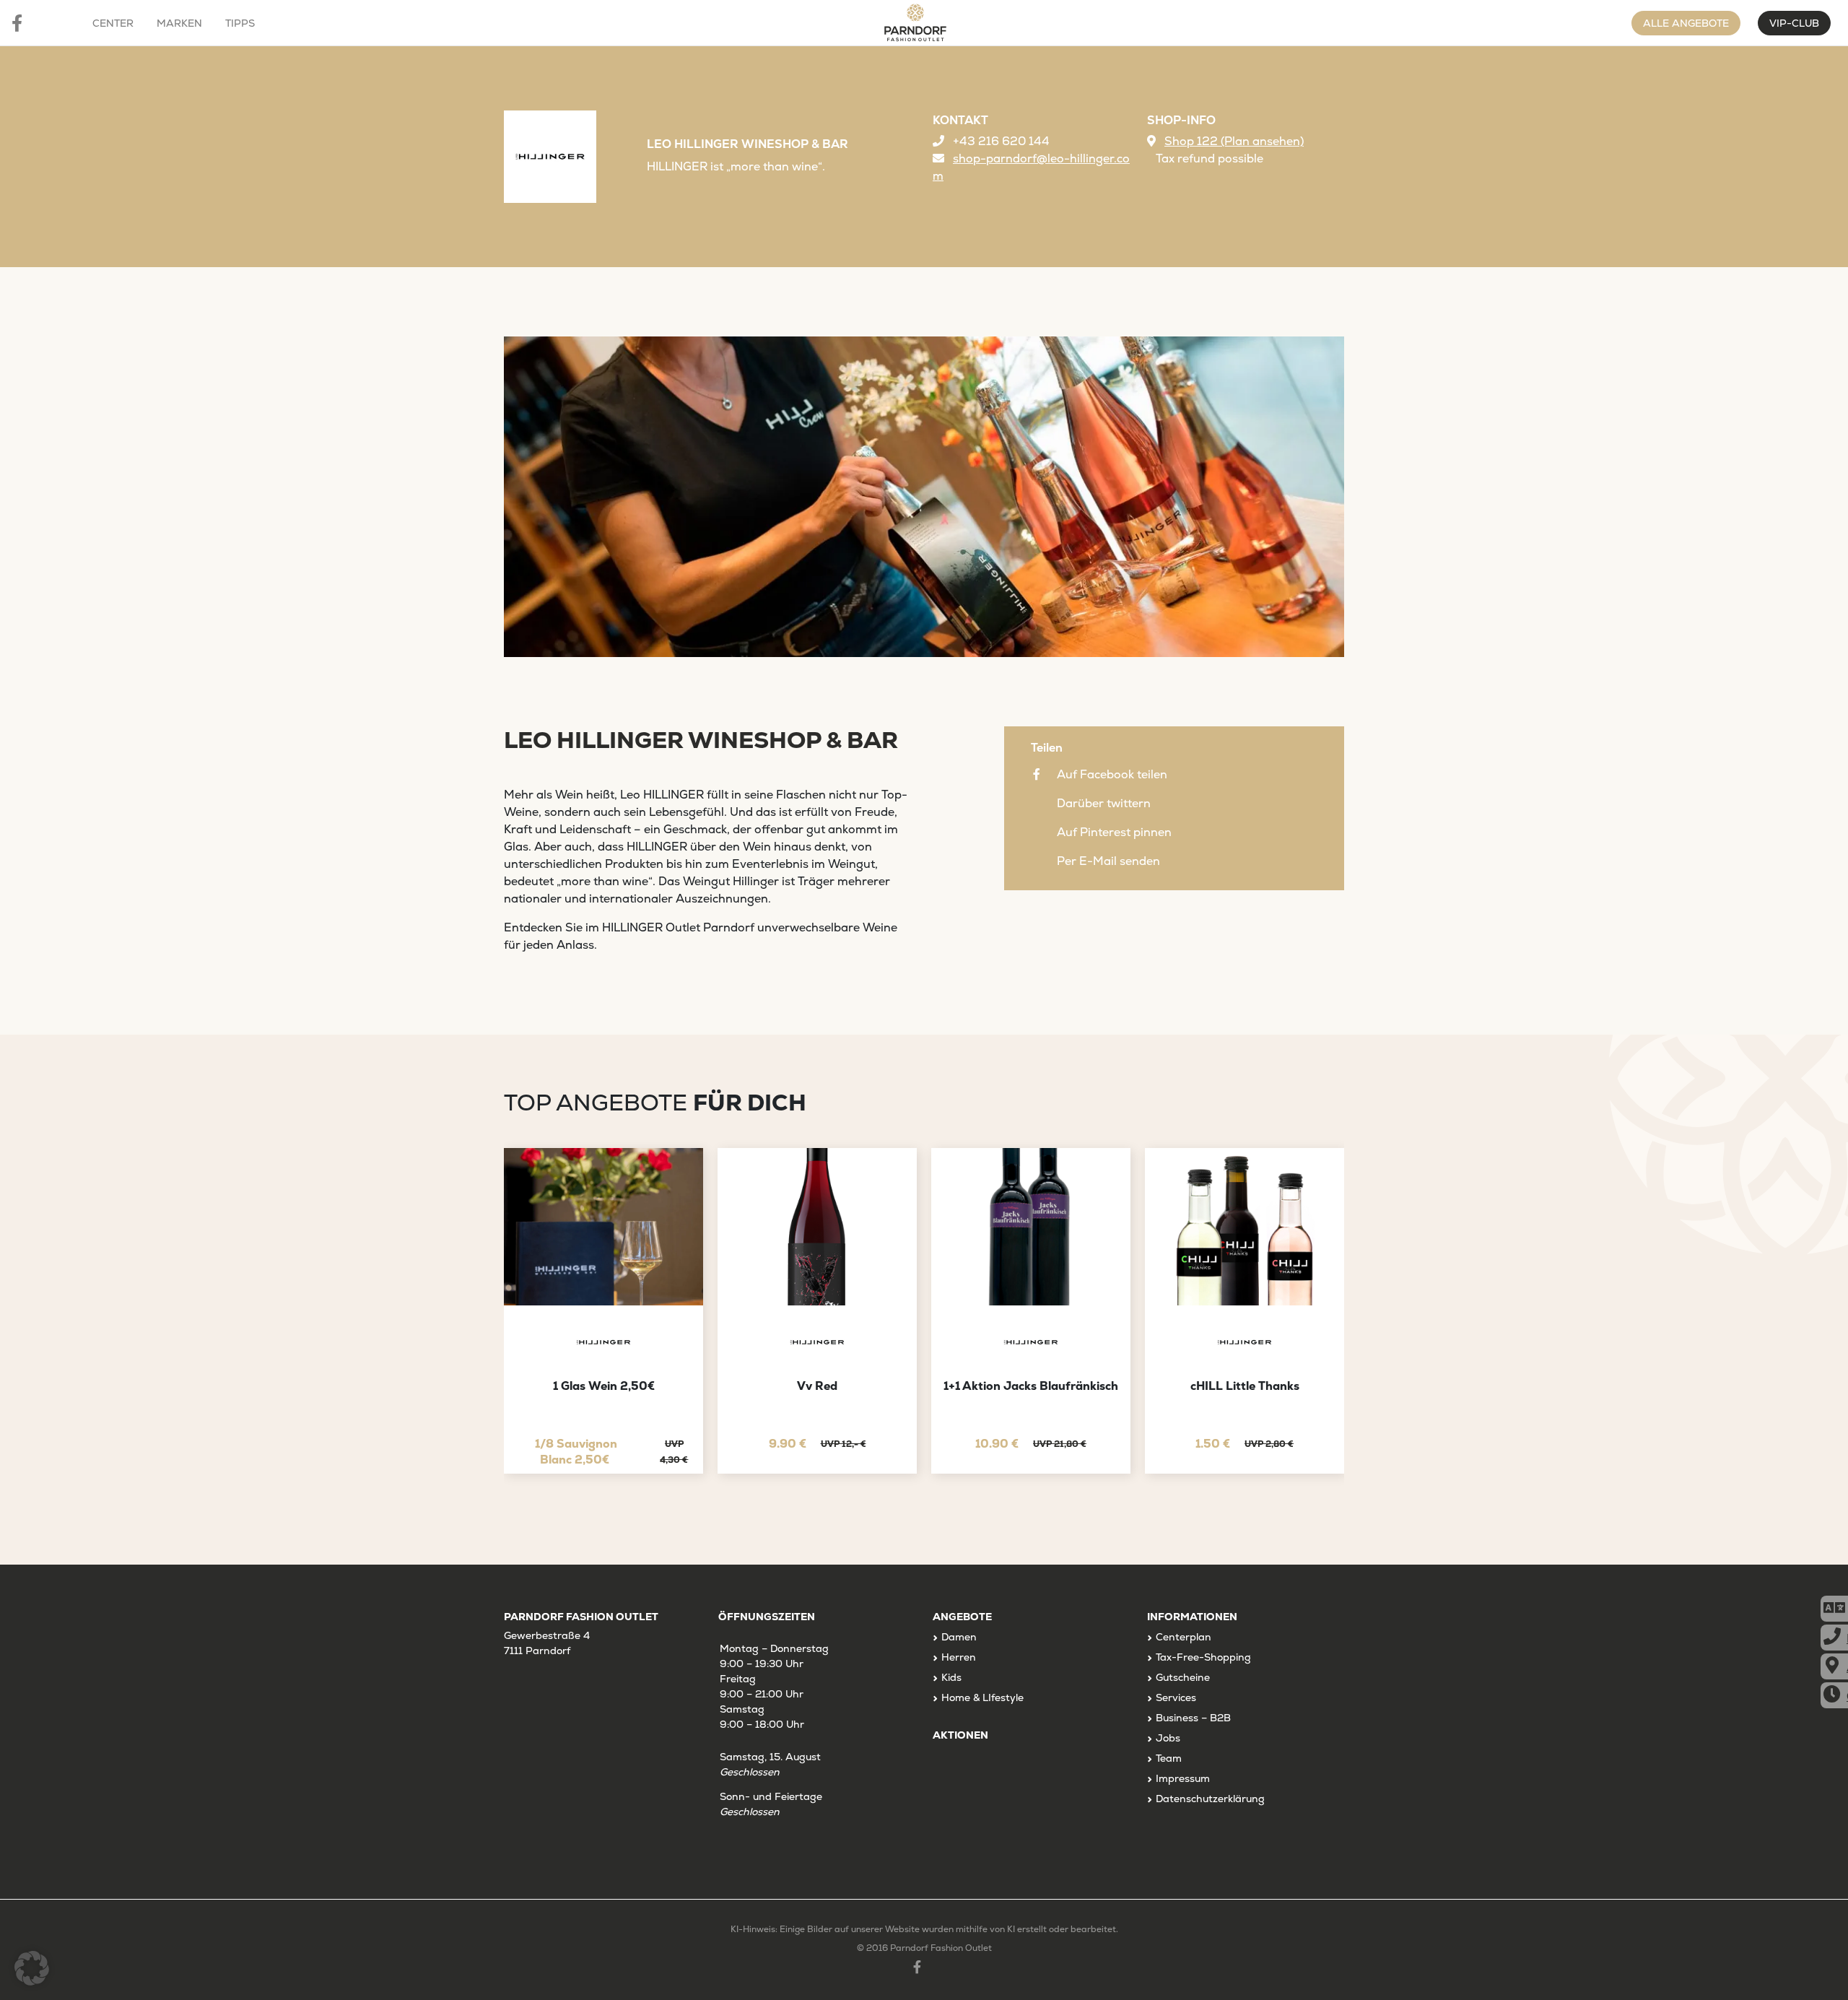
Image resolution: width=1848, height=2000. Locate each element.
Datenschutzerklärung (1210, 1799)
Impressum (1183, 1778)
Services (1176, 1697)
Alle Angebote (1686, 23)
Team (1169, 1758)
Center (113, 23)
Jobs (1168, 1738)
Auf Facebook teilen (1112, 774)
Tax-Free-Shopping (1203, 1657)
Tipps (240, 23)
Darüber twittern (1104, 803)
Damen (959, 1637)
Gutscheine (1183, 1677)
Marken (179, 23)
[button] (32, 1968)
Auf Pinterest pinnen (1114, 832)
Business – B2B (1193, 1718)
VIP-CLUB (1794, 23)
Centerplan (1184, 1637)
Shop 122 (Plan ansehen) (1234, 141)
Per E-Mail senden (1108, 861)
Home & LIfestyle (982, 1697)
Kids (951, 1677)
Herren (959, 1657)
